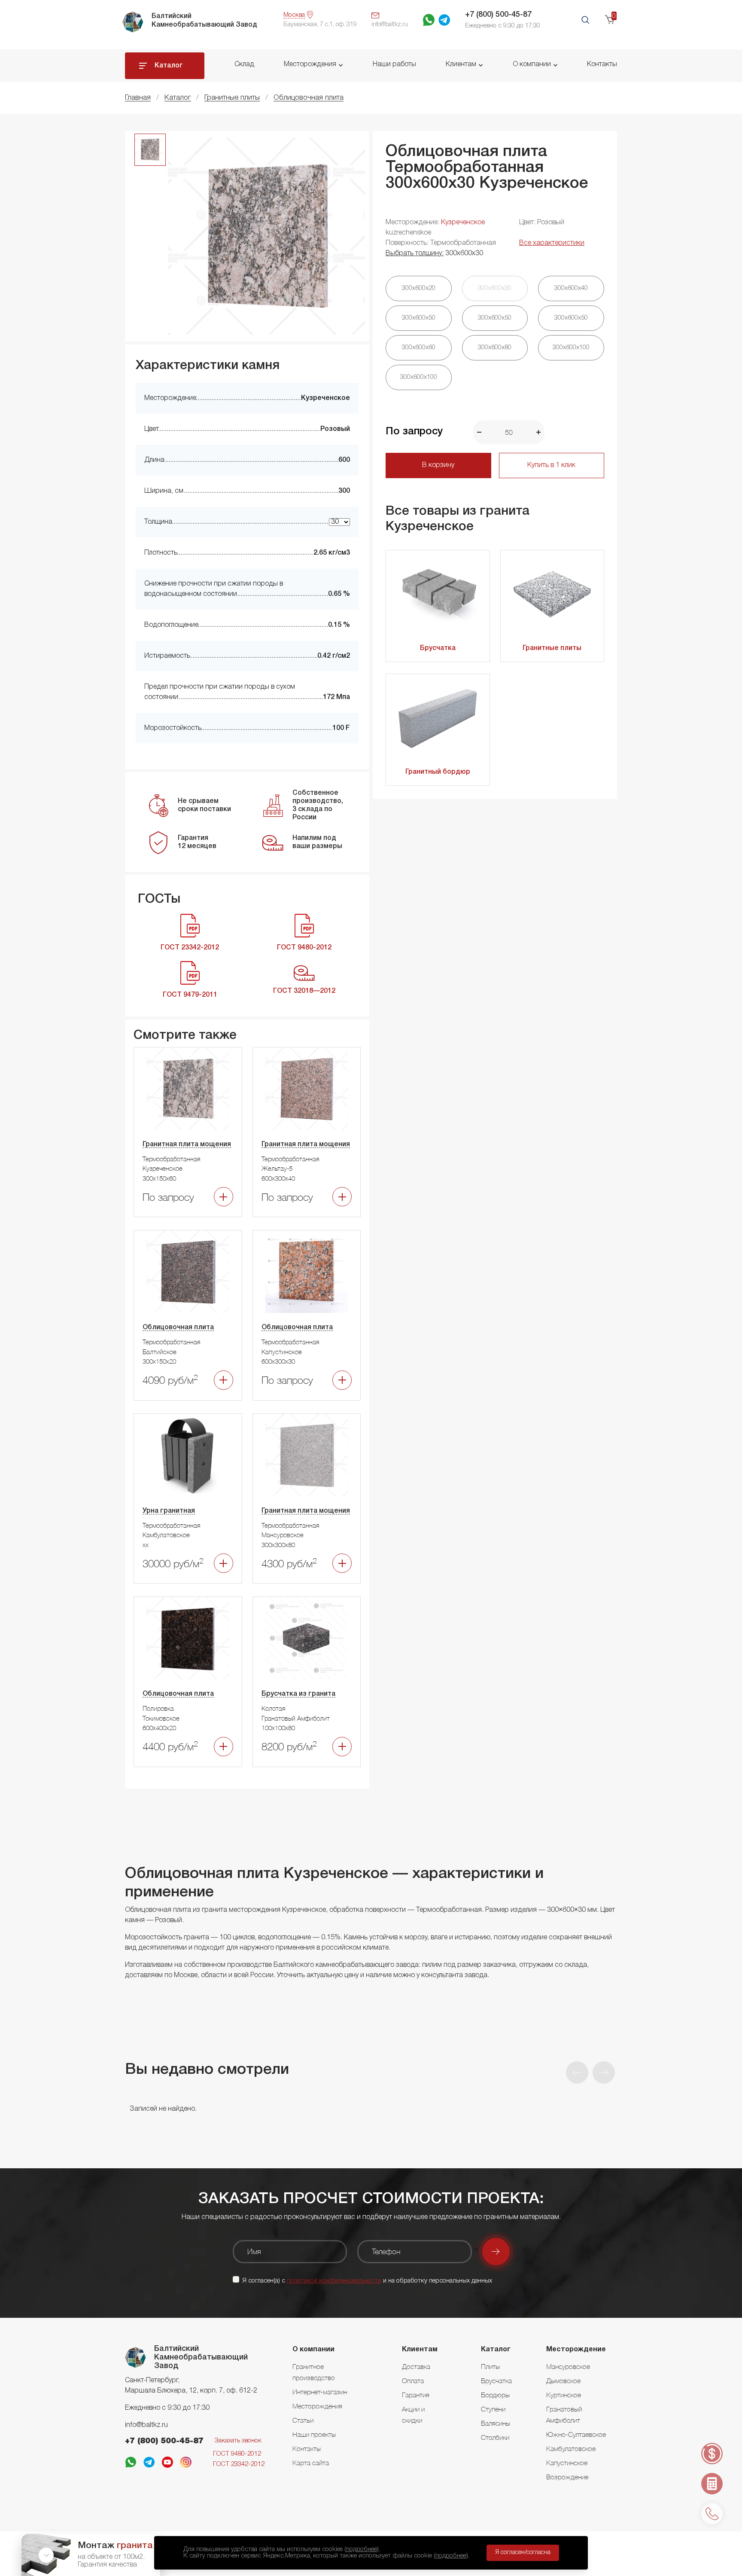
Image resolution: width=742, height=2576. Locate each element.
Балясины (496, 2423)
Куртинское (564, 2395)
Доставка (416, 2366)
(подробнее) (362, 2549)
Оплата (413, 2381)
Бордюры (495, 2395)
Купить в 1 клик (551, 465)
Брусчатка (438, 648)
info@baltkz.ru (146, 2425)
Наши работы (394, 64)
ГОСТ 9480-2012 (237, 2454)
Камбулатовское (571, 2448)
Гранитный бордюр (438, 772)
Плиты (490, 2366)
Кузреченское (463, 223)
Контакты (602, 64)
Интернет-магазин (320, 2392)
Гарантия (416, 2395)
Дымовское (563, 2381)
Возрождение (567, 2477)
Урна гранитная (169, 1511)
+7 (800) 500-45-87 (498, 15)
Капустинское (567, 2463)
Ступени (493, 2409)
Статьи (303, 2420)
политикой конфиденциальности (334, 2281)
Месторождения (310, 64)
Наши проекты (314, 2434)
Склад (244, 64)
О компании (532, 64)
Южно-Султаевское (576, 2434)
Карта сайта (311, 2463)
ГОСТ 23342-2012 (239, 2464)
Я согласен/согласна (523, 2553)
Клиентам (461, 64)
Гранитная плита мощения (187, 1145)
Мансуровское (568, 2366)
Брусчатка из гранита (298, 1694)
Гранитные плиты (552, 648)
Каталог (169, 66)
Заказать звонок (238, 2441)
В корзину (438, 465)
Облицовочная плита (178, 1328)
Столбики (495, 2437)
